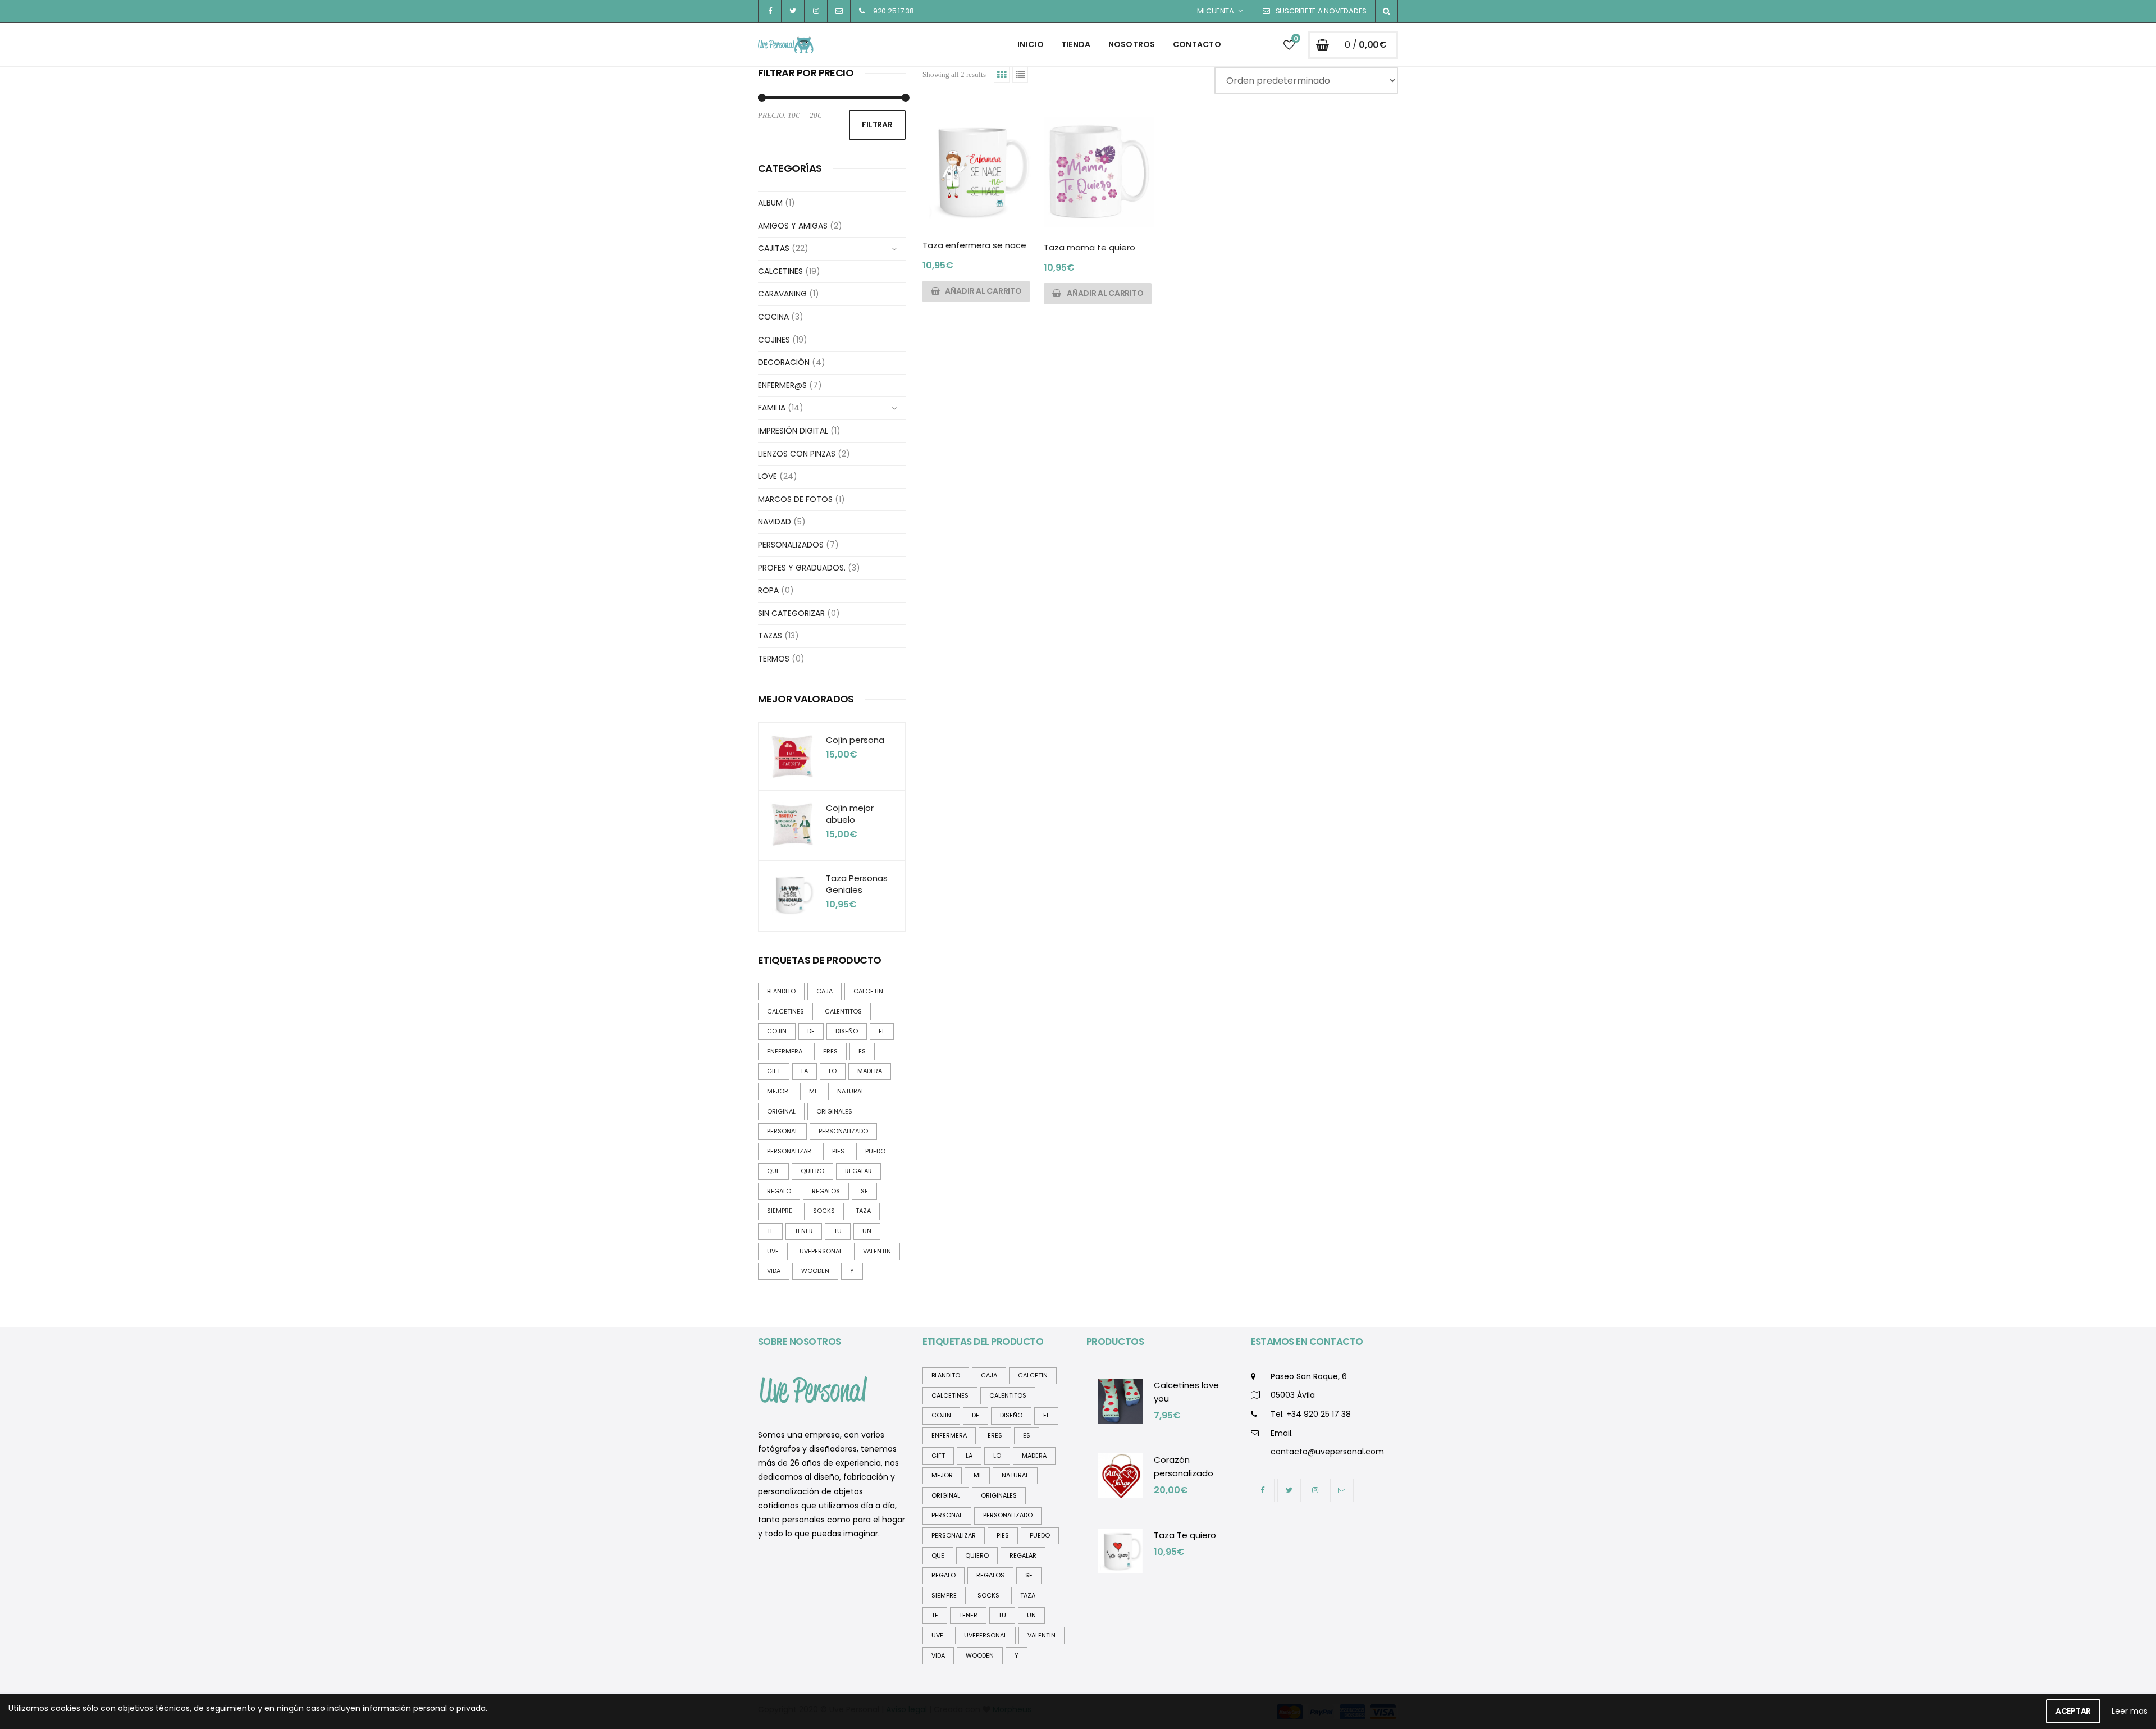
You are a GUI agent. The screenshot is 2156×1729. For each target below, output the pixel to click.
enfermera (785, 1051)
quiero (812, 1171)
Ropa (768, 590)
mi (813, 1091)
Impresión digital (793, 431)
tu (838, 1231)
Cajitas (774, 248)
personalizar (789, 1151)
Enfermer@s (782, 385)
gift (774, 1071)
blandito (781, 991)
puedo (875, 1151)
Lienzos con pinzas (797, 454)
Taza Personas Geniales (857, 884)
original (781, 1111)
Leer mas (2130, 1711)
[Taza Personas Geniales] (792, 895)
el (882, 1031)
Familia (772, 408)
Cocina (773, 317)
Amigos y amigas (793, 226)
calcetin (868, 991)
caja (825, 991)
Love (768, 476)
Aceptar (2073, 1711)
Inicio (1031, 44)
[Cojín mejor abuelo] (792, 824)
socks (824, 1211)
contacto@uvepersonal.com (1327, 1452)
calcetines (785, 1011)
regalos (826, 1191)
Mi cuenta (1216, 11)
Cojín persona (855, 740)
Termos (774, 659)
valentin (877, 1251)
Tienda (1076, 44)
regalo (779, 1191)
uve (773, 1251)
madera (870, 1071)
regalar (858, 1171)
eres (830, 1051)
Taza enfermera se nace (974, 245)
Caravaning (782, 294)
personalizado (843, 1131)
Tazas (770, 636)
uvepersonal (821, 1251)
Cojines (774, 340)
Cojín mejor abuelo (850, 814)
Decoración (784, 362)
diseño (847, 1031)
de (811, 1031)
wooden (815, 1271)
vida (774, 1271)
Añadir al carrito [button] (983, 291)
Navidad (775, 522)
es (862, 1051)
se (864, 1191)
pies (838, 1151)
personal (782, 1131)
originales (834, 1111)
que (773, 1171)
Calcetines (780, 271)
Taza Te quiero (1185, 1535)
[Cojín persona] (792, 756)
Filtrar (877, 125)
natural (851, 1091)
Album (770, 203)
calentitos (843, 1011)
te (770, 1231)
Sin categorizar (791, 613)
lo (833, 1071)
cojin (777, 1031)
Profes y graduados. (802, 568)
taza (863, 1211)
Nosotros (1132, 44)
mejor (778, 1091)
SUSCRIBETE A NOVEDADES (1321, 11)
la (805, 1071)
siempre (780, 1211)
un (867, 1231)
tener (804, 1231)
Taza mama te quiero (1090, 247)
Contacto (1197, 44)
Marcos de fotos (795, 499)
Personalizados (791, 545)
